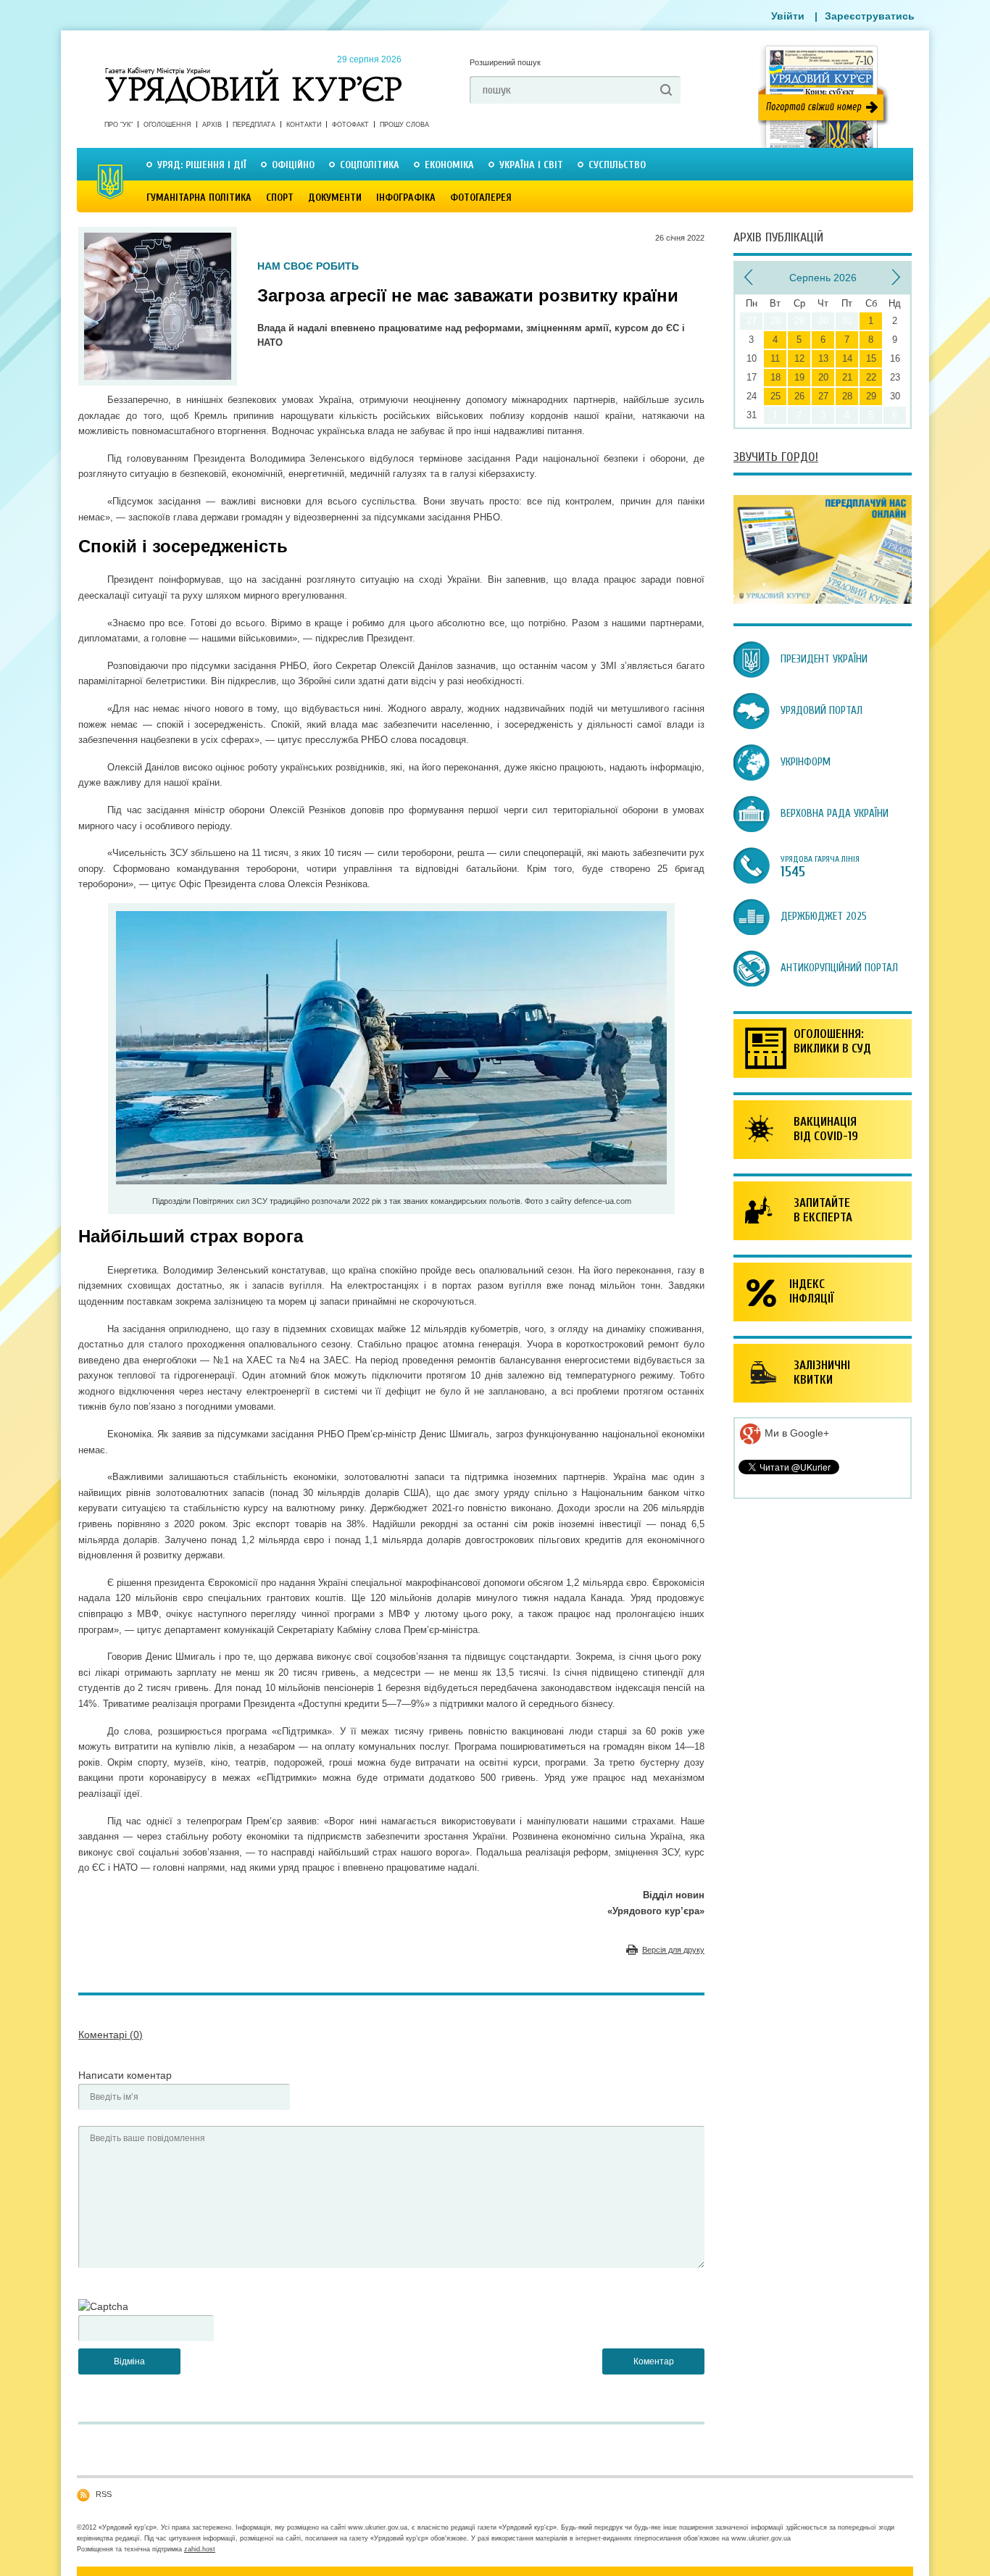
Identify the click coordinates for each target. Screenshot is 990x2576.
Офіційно (293, 165)
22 (871, 377)
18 (775, 377)
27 (823, 396)
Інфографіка (406, 198)
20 (823, 377)
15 (871, 358)
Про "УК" (118, 125)
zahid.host (200, 2549)
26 (799, 396)
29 (871, 396)
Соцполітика (370, 165)
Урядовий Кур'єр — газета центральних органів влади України (253, 72)
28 (847, 396)
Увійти (788, 16)
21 (847, 377)
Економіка (449, 165)
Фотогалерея (481, 198)
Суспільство (617, 165)
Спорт (280, 198)
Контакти (304, 125)
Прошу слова (404, 125)
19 (799, 377)
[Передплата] (823, 600)
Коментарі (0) (111, 2035)
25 (775, 396)
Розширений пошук (505, 62)
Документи (335, 198)
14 (847, 358)
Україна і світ (531, 165)
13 (823, 358)
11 (775, 358)
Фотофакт (350, 125)
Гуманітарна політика (199, 198)
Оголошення (167, 125)
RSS (104, 2494)
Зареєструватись (870, 16)
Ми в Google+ (795, 1433)
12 (799, 358)
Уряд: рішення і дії (202, 165)
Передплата (254, 125)
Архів (212, 125)
